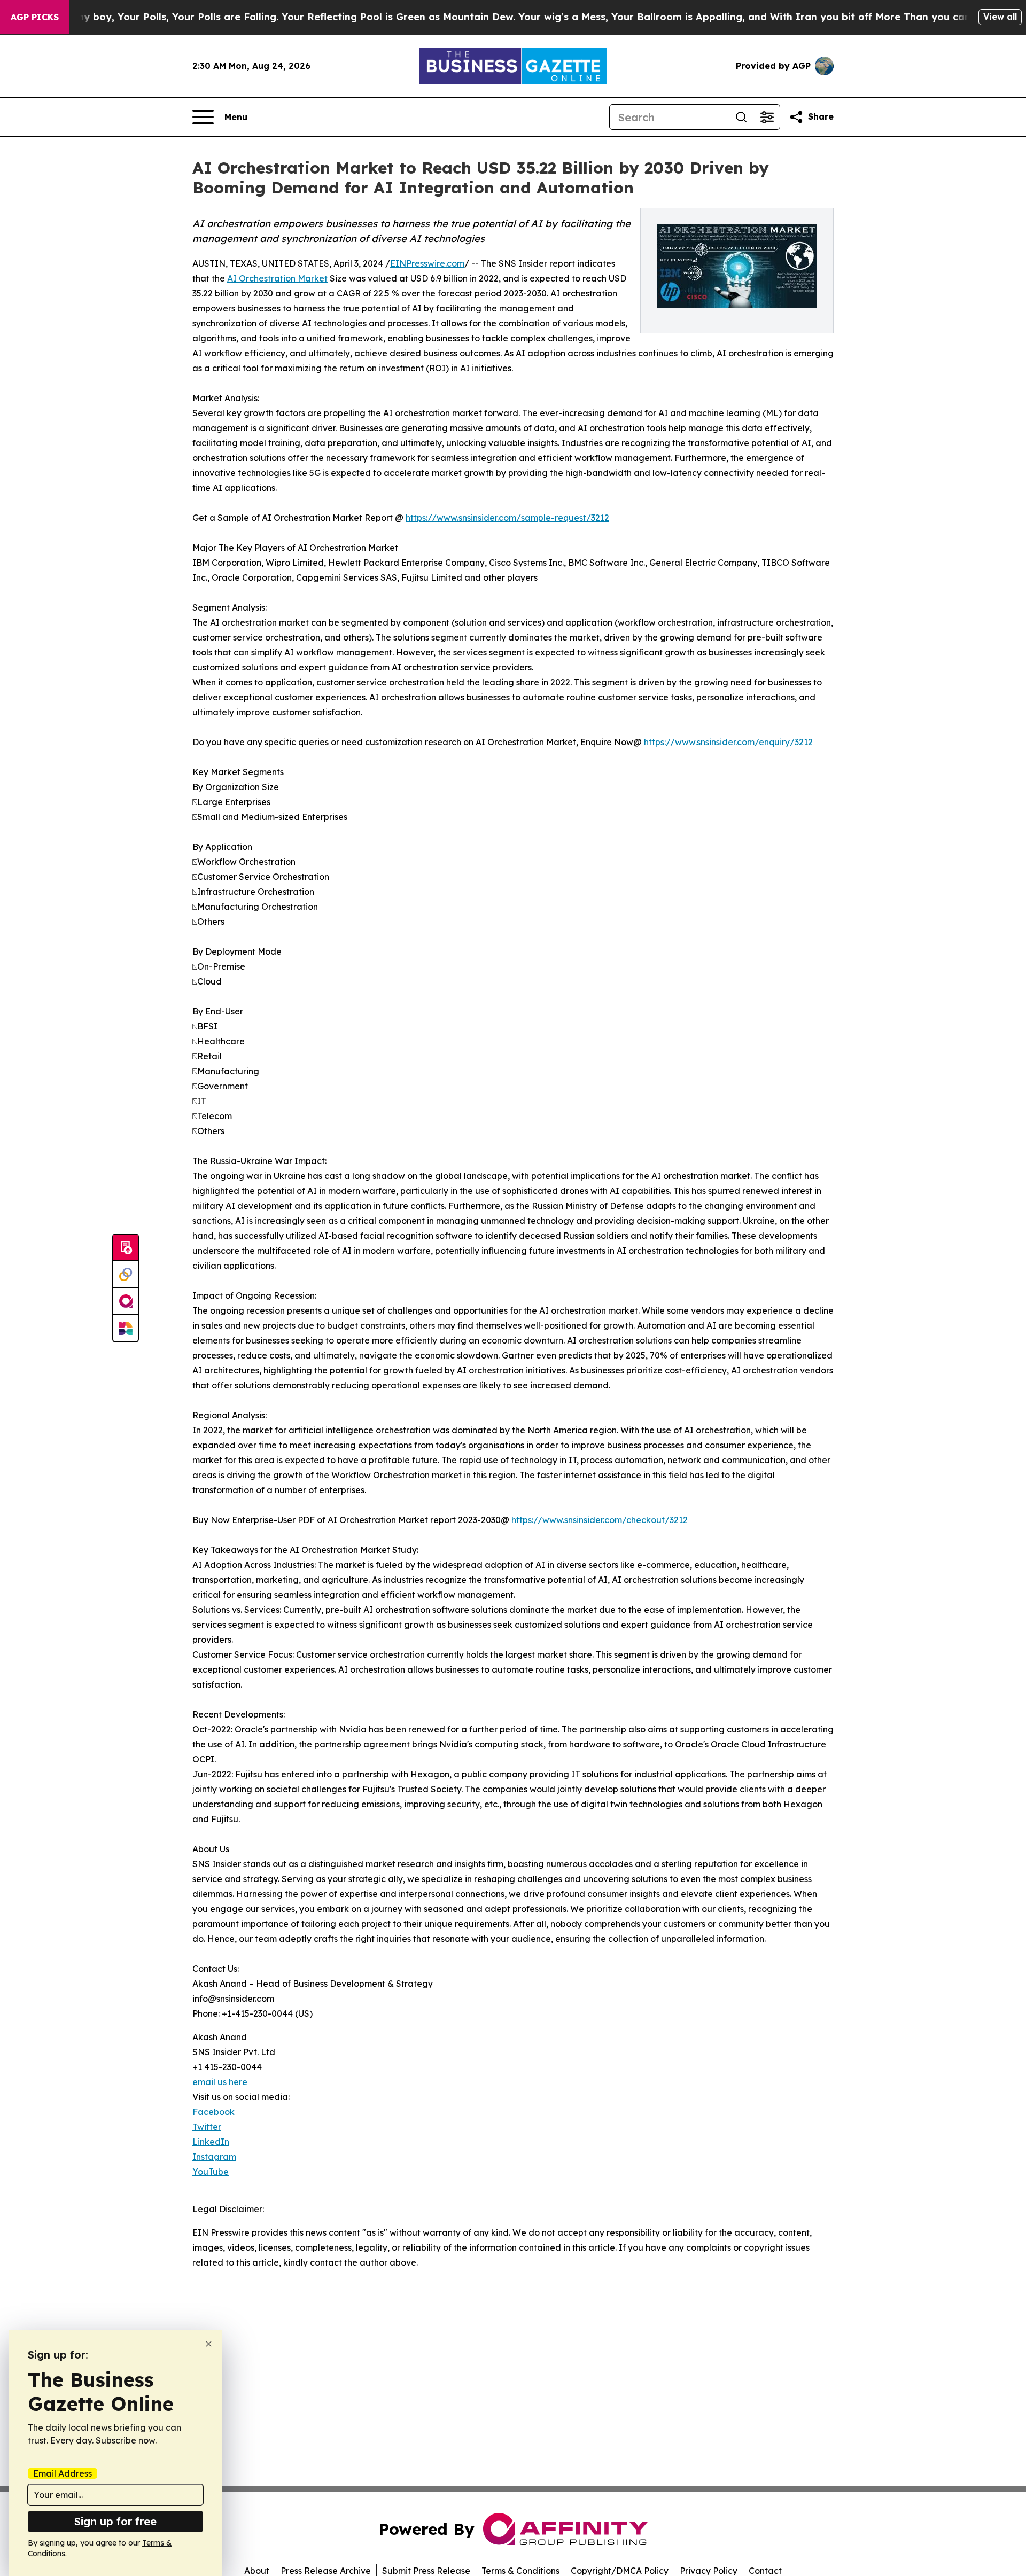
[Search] (741, 117)
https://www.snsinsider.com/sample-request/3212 (507, 518)
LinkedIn (211, 2142)
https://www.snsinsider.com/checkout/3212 (600, 1520)
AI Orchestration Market (277, 278)
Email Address (63, 2473)
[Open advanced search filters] (767, 117)
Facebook (213, 2112)
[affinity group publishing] (126, 1301)
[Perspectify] (126, 1275)
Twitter (207, 2127)
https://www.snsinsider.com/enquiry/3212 (728, 742)
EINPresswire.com (427, 263)
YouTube (211, 2172)
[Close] (209, 2344)
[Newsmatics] (126, 1328)
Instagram (214, 2157)
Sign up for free (115, 2521)
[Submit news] (126, 1248)
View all (1000, 17)
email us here (220, 2082)
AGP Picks (35, 17)
